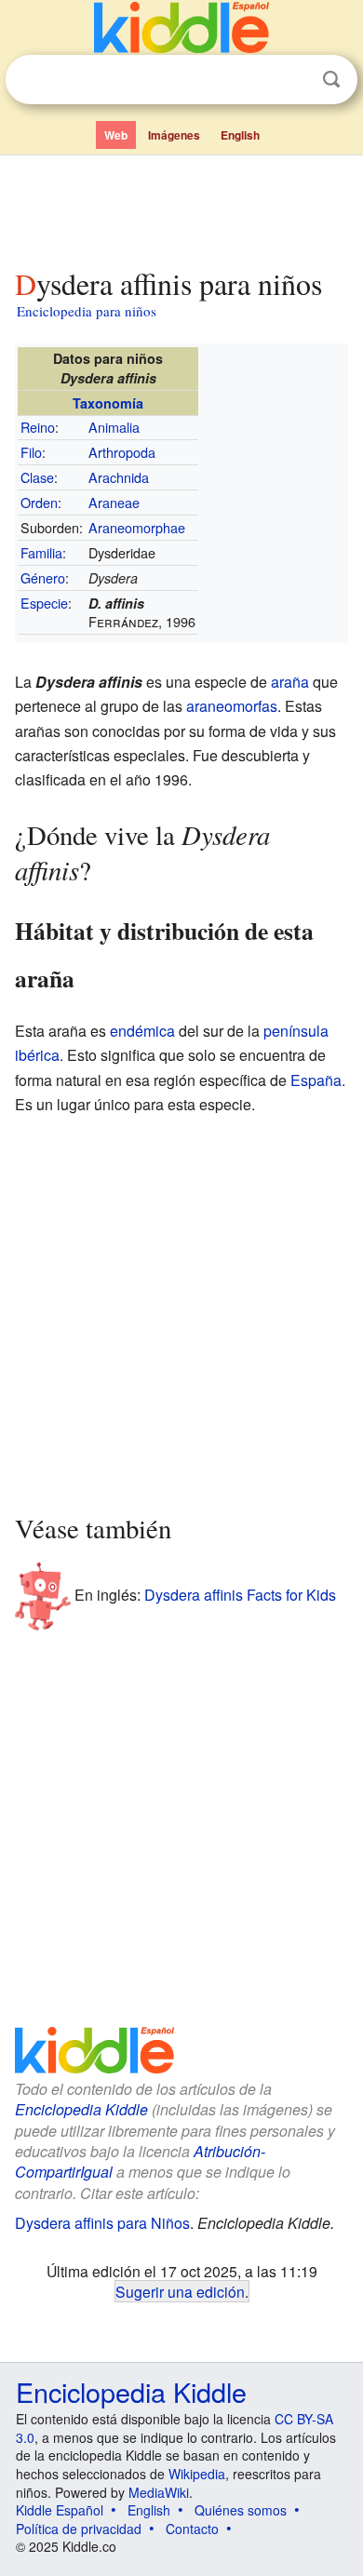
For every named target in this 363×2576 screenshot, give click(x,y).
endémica (142, 1031)
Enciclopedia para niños (87, 311)
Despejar (293, 80)
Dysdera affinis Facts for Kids (240, 1595)
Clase (37, 477)
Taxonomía (108, 403)
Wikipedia (197, 2474)
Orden (39, 502)
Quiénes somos (241, 2510)
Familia (41, 552)
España (316, 1080)
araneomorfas (232, 706)
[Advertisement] (181, 208)
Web (116, 135)
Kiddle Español (60, 2510)
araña (290, 682)
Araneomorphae (137, 527)
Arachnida (119, 477)
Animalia (114, 427)
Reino (38, 427)
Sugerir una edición (180, 2291)
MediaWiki (159, 2492)
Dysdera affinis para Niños (102, 2223)
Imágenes (174, 135)
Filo (31, 452)
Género (43, 577)
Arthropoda (122, 452)
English (240, 135)
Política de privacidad (79, 2529)
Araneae (114, 502)
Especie (44, 603)
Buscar (331, 80)
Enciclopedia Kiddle (81, 2109)
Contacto (192, 2529)
